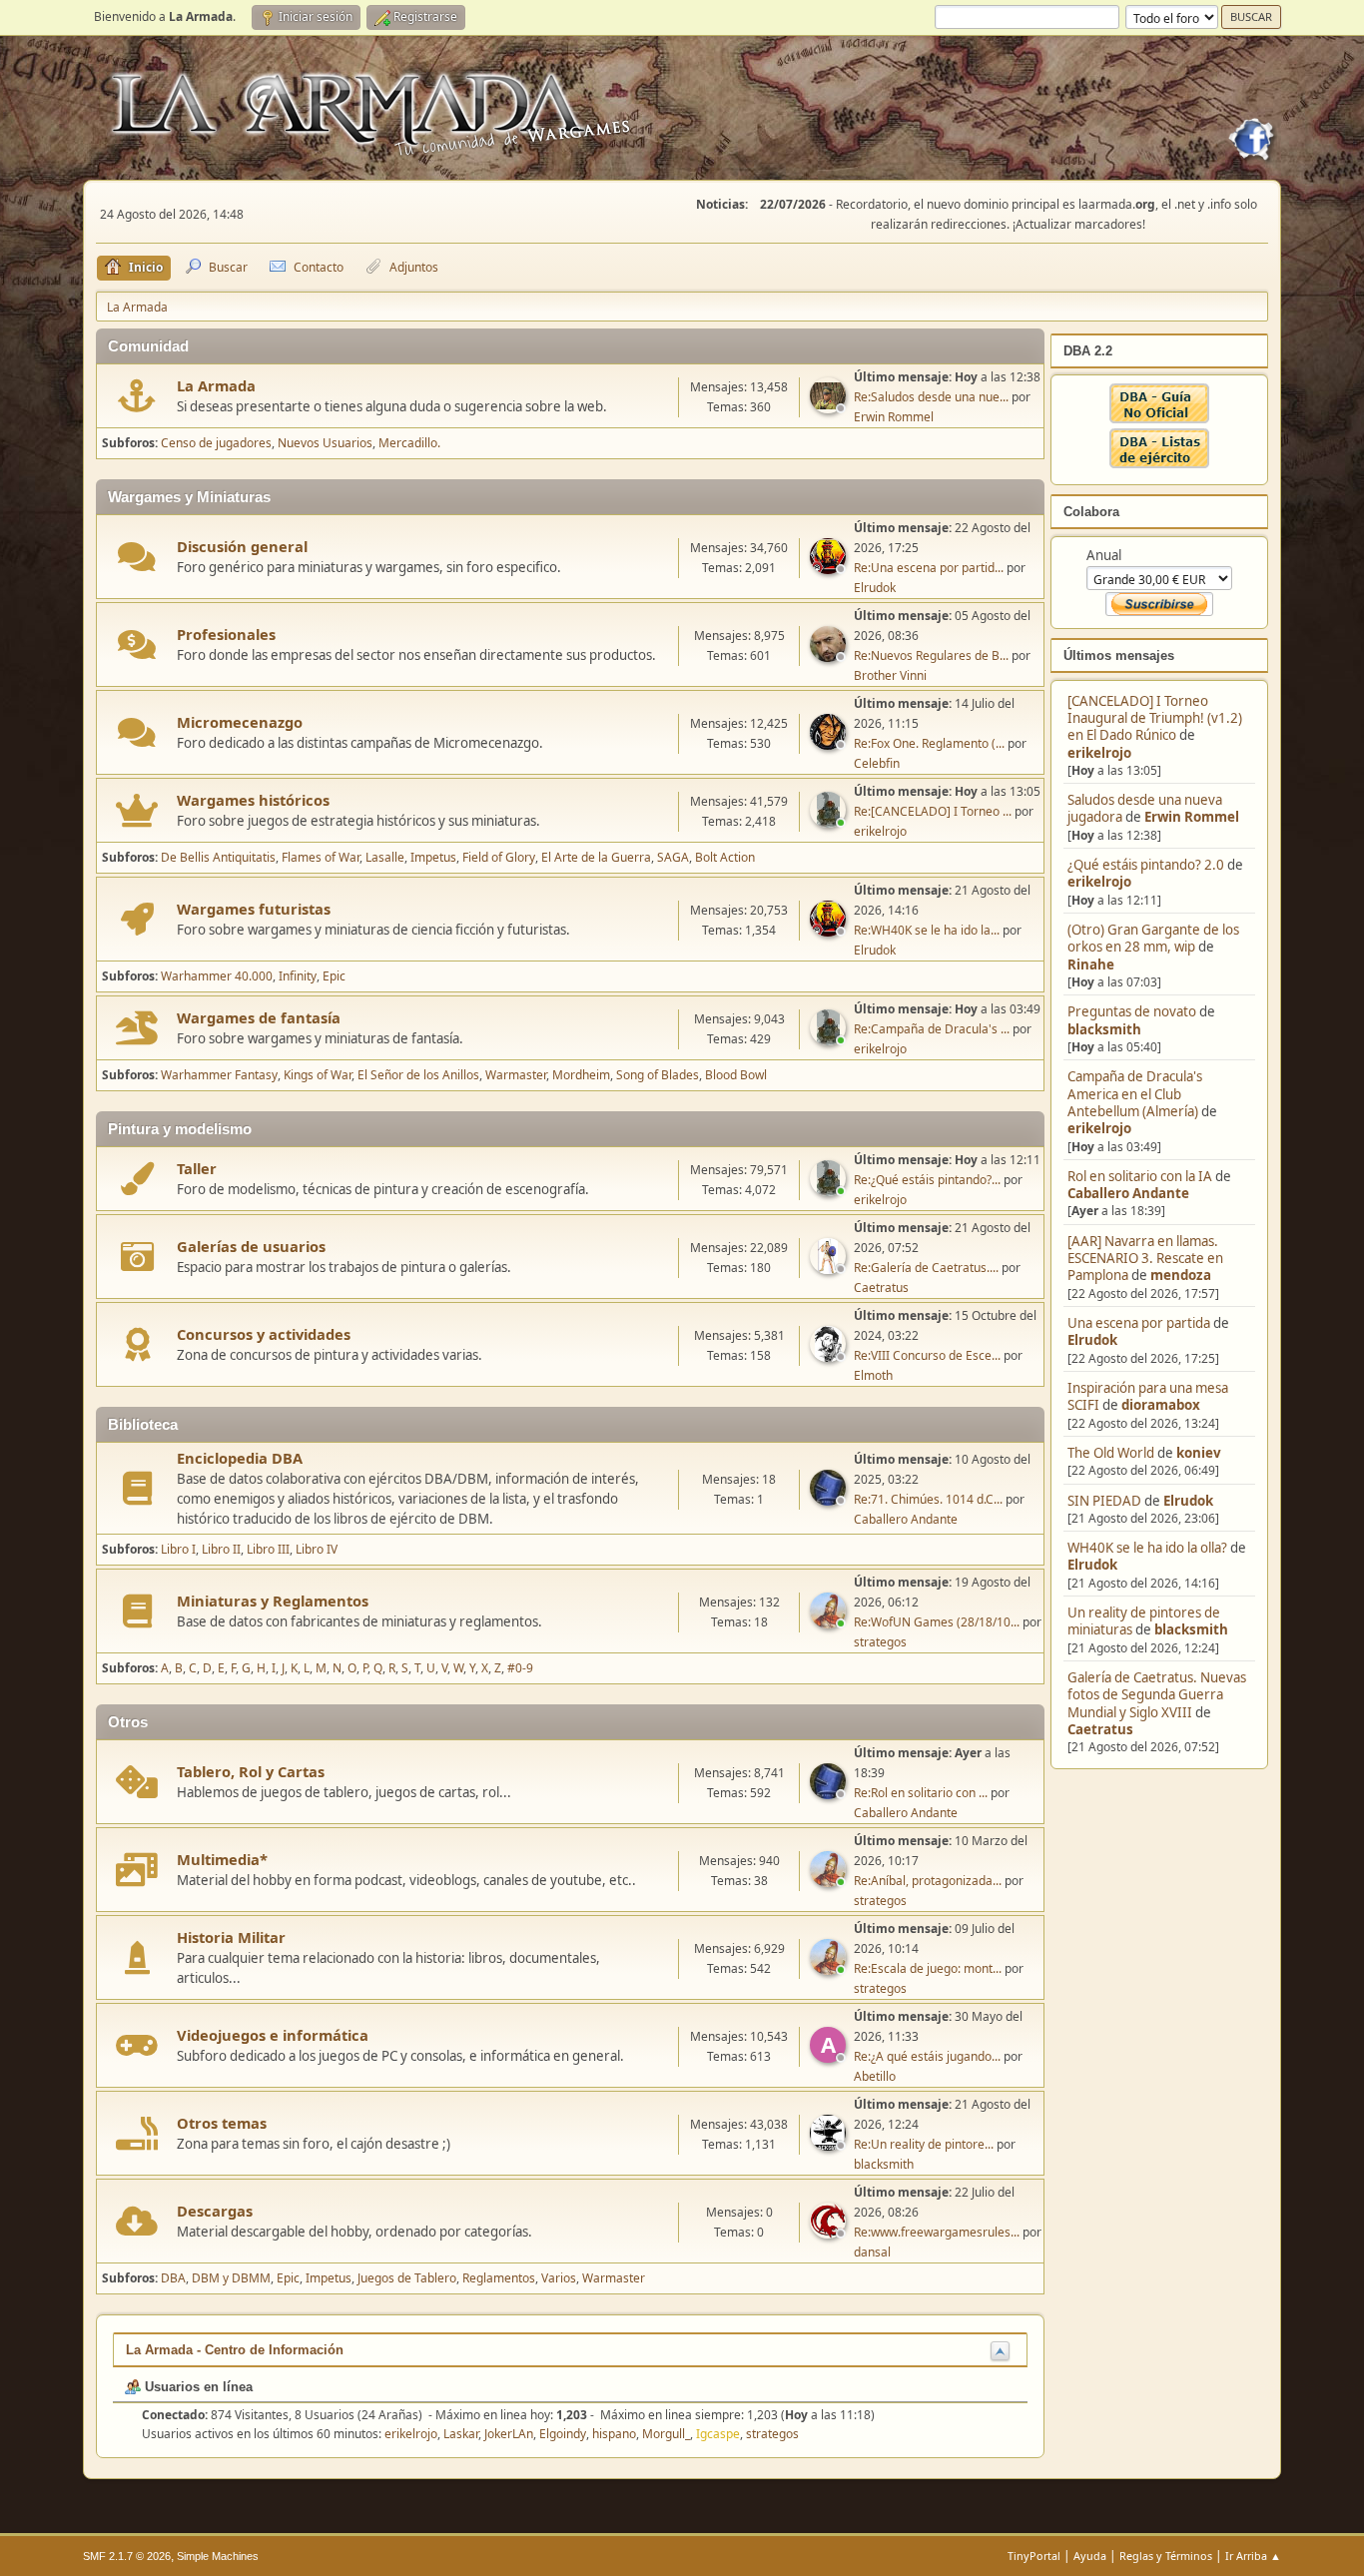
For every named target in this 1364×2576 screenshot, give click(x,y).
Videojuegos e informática (273, 2035)
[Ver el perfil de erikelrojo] (830, 822)
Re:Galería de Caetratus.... (926, 1268)
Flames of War (321, 857)
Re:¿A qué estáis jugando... (927, 2056)
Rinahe (1091, 965)
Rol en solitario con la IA (1140, 1176)
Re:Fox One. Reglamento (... (929, 743)
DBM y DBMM (231, 2278)
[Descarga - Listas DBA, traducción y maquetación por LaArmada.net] (1159, 463)
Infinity (298, 976)
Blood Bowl (736, 1075)
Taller (197, 1168)
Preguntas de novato (1132, 1011)
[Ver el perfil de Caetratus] (830, 1268)
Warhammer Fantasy (219, 1075)
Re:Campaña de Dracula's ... (932, 1029)
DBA (173, 2278)
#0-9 (520, 1668)
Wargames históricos (253, 800)
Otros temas (222, 2123)
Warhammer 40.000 (217, 976)
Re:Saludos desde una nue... (931, 397)
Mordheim (581, 1075)
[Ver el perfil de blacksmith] (830, 2145)
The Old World (1111, 1453)
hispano (614, 2434)
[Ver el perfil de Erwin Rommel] (830, 407)
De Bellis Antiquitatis (218, 857)
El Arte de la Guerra (596, 857)
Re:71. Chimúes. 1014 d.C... (928, 1499)
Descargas (215, 2211)
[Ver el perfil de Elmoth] (830, 1356)
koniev (1199, 1453)
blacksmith (1104, 1029)
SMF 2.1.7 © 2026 (127, 2556)
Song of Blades (658, 1075)
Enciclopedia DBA (240, 1458)
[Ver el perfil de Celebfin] (830, 744)
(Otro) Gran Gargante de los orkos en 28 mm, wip (1153, 938)
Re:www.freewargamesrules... (937, 2232)
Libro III (268, 1549)
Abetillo (875, 2076)
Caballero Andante (1128, 1193)
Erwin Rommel (1192, 817)
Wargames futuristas (254, 909)
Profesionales (226, 634)
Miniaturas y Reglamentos (273, 1601)
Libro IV (317, 1549)
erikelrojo (1099, 753)
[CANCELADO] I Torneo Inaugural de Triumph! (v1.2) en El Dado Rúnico (1155, 718)
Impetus (433, 857)
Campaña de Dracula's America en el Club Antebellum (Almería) (1135, 1094)
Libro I (178, 1549)
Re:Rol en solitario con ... (921, 1793)
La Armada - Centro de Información (235, 2350)
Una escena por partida (1140, 1323)
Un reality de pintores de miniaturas (1144, 1621)
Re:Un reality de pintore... (924, 2144)
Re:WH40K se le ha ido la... (927, 930)
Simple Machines (218, 2556)
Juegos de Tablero (407, 2278)
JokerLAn (509, 2434)
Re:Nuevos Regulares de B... (931, 655)
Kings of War (318, 1075)
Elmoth (873, 1375)
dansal (872, 2252)
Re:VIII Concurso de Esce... (927, 1355)
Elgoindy (563, 2434)
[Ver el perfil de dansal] (830, 2233)
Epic (334, 976)
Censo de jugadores (216, 443)
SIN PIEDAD (1104, 1501)
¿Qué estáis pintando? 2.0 (1146, 865)
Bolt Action (725, 857)
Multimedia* (222, 1859)
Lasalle (385, 857)
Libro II (221, 1549)
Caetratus (1100, 1729)
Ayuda (1090, 2556)
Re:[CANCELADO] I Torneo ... (933, 811)
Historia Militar (231, 1937)
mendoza (1181, 1275)
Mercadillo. (409, 443)
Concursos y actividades (264, 1334)
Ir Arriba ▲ (1253, 2556)
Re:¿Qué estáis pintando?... (927, 1180)
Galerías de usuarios (251, 1246)
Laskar (461, 2434)
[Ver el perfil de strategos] (830, 1622)
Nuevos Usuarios (325, 443)
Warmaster (516, 1075)
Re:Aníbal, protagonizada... (928, 1881)
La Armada (216, 385)
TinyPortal (1034, 2556)
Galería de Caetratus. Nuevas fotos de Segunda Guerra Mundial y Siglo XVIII (1157, 1695)
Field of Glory (499, 857)
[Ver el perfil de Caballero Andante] (830, 1500)
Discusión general (242, 546)
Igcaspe (718, 2434)
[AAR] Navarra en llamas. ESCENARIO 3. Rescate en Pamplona (1145, 1259)
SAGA (673, 857)
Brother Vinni (890, 675)
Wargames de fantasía (259, 1017)
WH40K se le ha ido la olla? (1147, 1548)
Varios (559, 2278)
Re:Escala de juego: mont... (928, 1968)
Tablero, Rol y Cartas (251, 1771)
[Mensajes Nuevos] (137, 396)
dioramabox (1161, 1405)
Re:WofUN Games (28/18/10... (937, 1622)
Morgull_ (666, 2434)
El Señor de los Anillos (418, 1075)
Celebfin (877, 763)
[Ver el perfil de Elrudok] (830, 568)
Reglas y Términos (1166, 2556)
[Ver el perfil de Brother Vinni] (830, 656)
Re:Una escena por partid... (929, 568)
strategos (880, 1642)
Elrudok (1092, 1340)
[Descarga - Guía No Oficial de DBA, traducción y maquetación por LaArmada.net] (1159, 418)
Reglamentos (499, 2278)
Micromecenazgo (240, 722)
